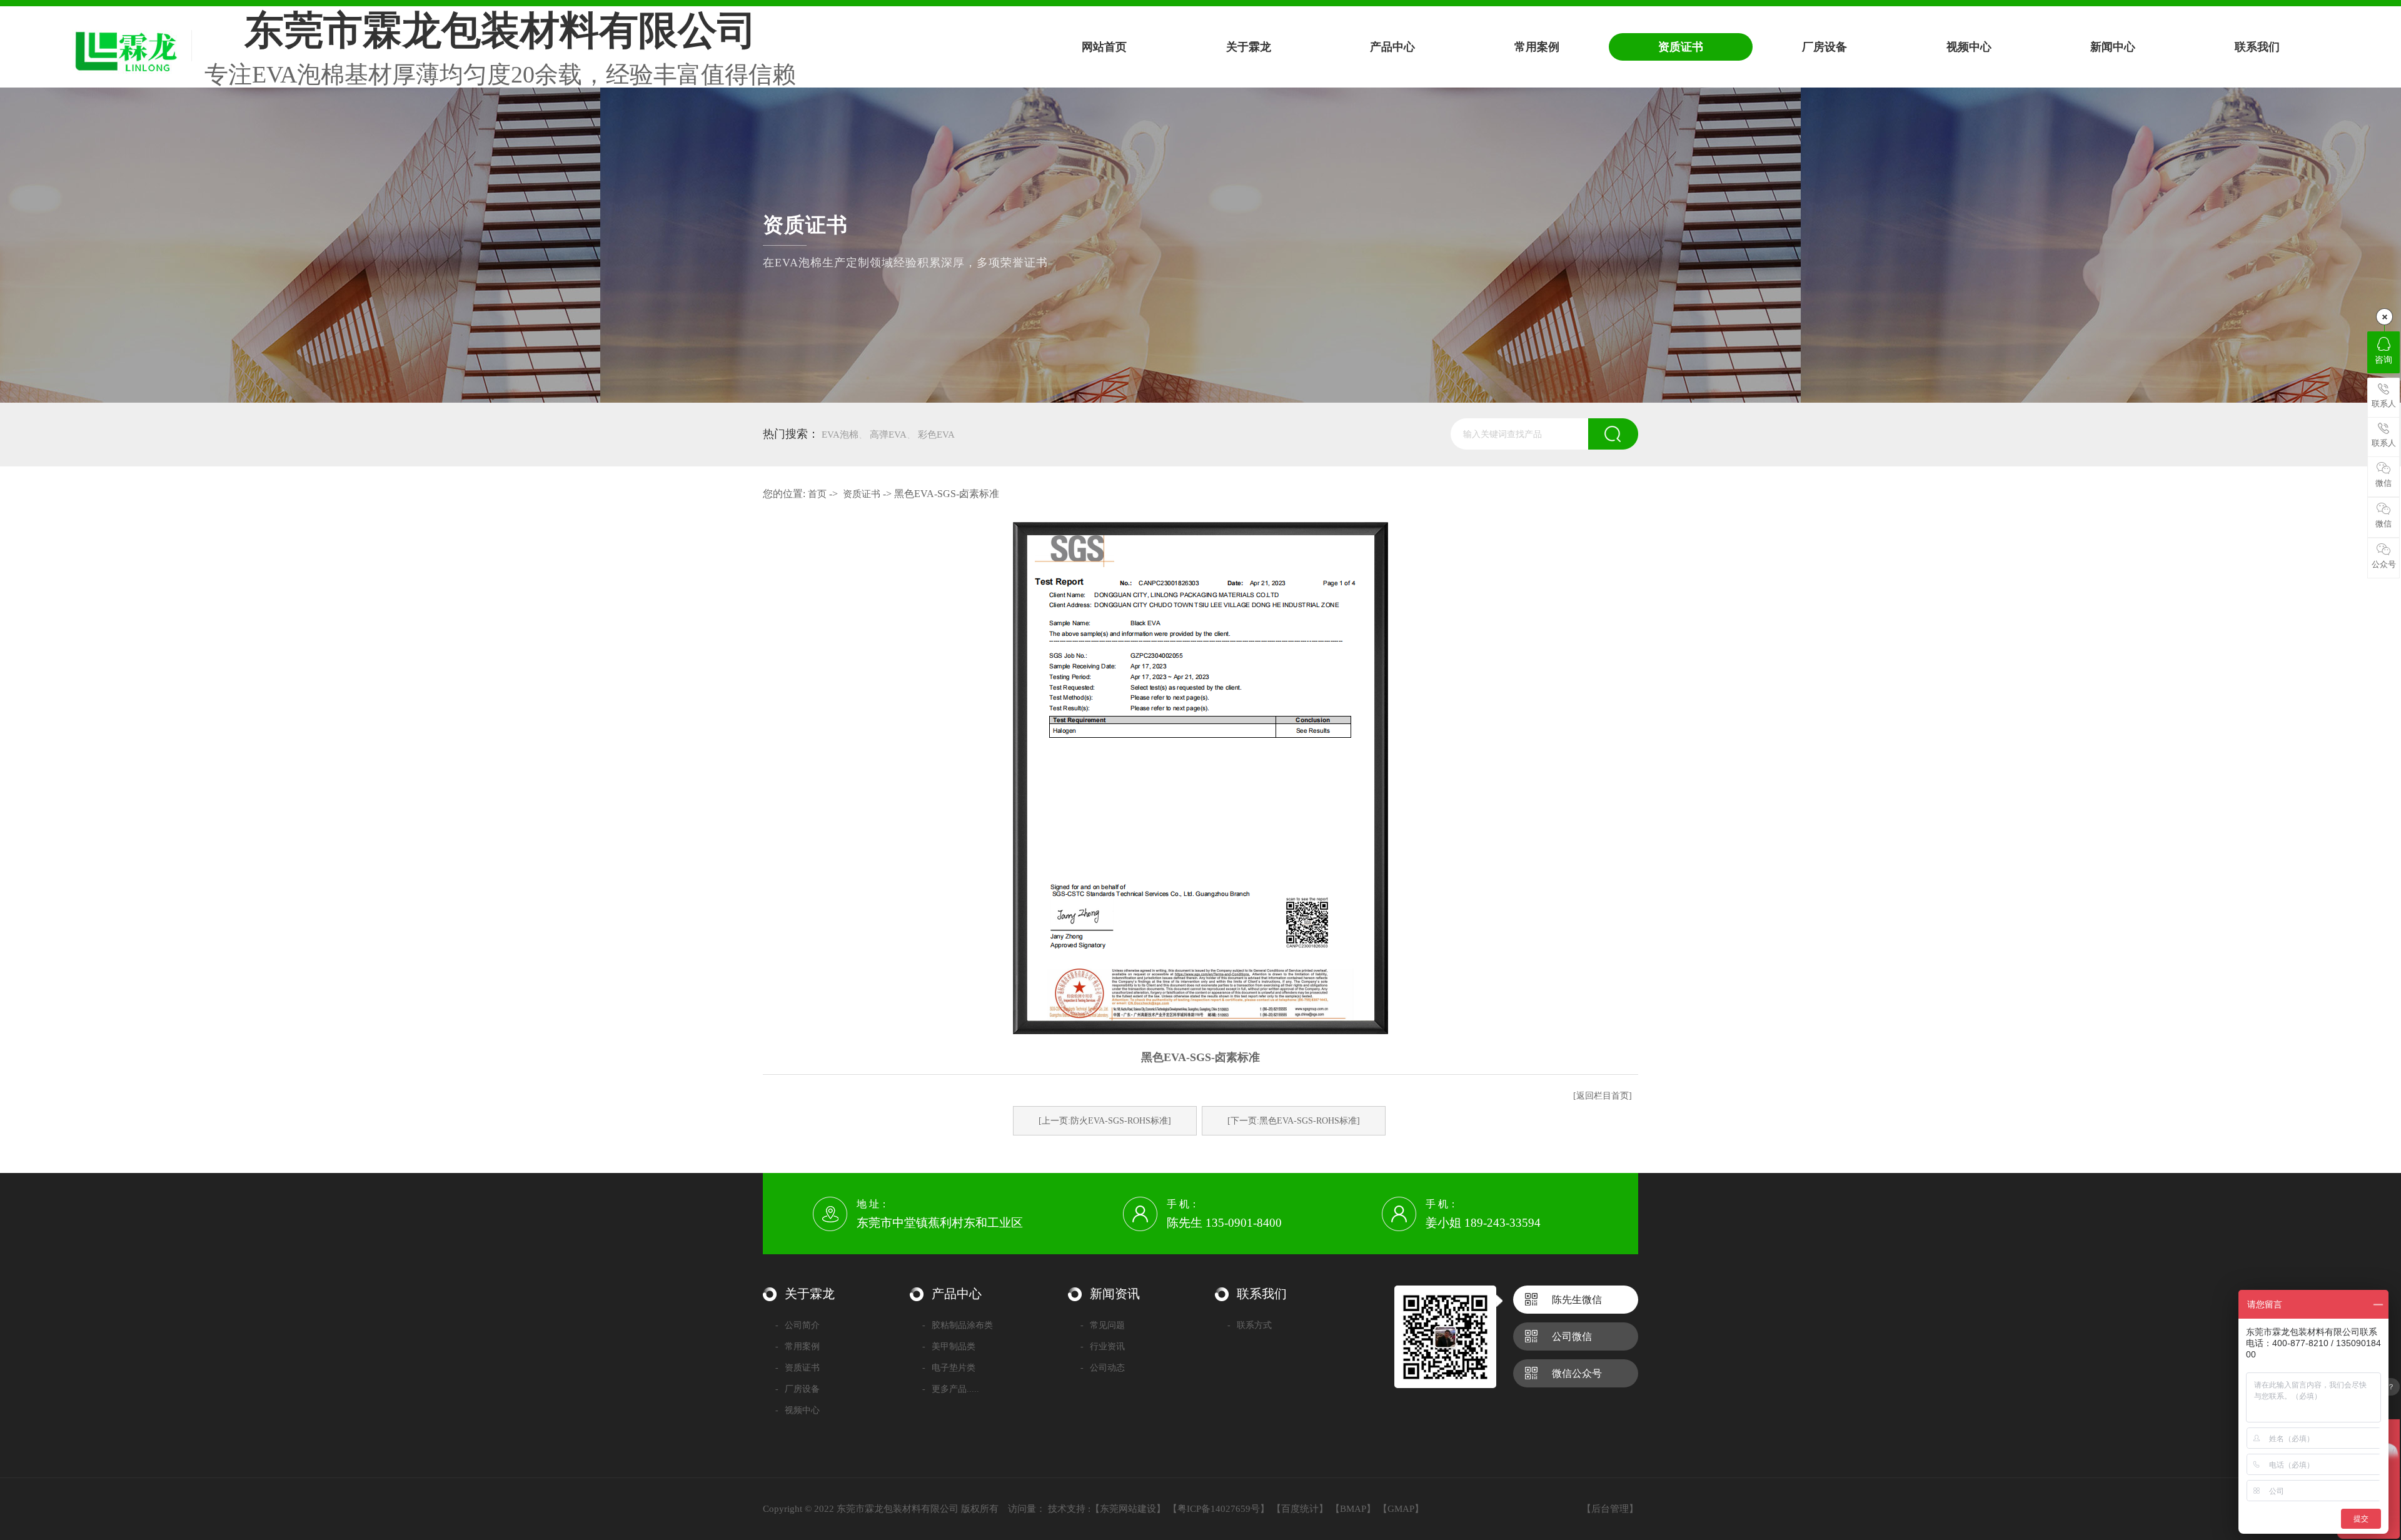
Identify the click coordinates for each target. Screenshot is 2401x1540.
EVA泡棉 (840, 435)
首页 (817, 494)
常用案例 (798, 1346)
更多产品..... (951, 1389)
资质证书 (862, 494)
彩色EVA (936, 435)
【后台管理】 (1610, 1509)
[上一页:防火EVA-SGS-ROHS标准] (1105, 1121)
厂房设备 (798, 1389)
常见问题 (1103, 1325)
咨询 (2383, 360)
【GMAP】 (1401, 1509)
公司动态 (1103, 1368)
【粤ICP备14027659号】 (1219, 1509)
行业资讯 (1103, 1346)
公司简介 (798, 1325)
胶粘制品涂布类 (958, 1325)
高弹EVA (888, 435)
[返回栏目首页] (1603, 1096)
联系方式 (1250, 1325)
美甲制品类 (949, 1346)
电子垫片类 (949, 1368)
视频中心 (798, 1410)
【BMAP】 (1353, 1509)
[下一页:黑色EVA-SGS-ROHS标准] (1294, 1121)
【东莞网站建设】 (1128, 1509)
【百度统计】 (1300, 1509)
